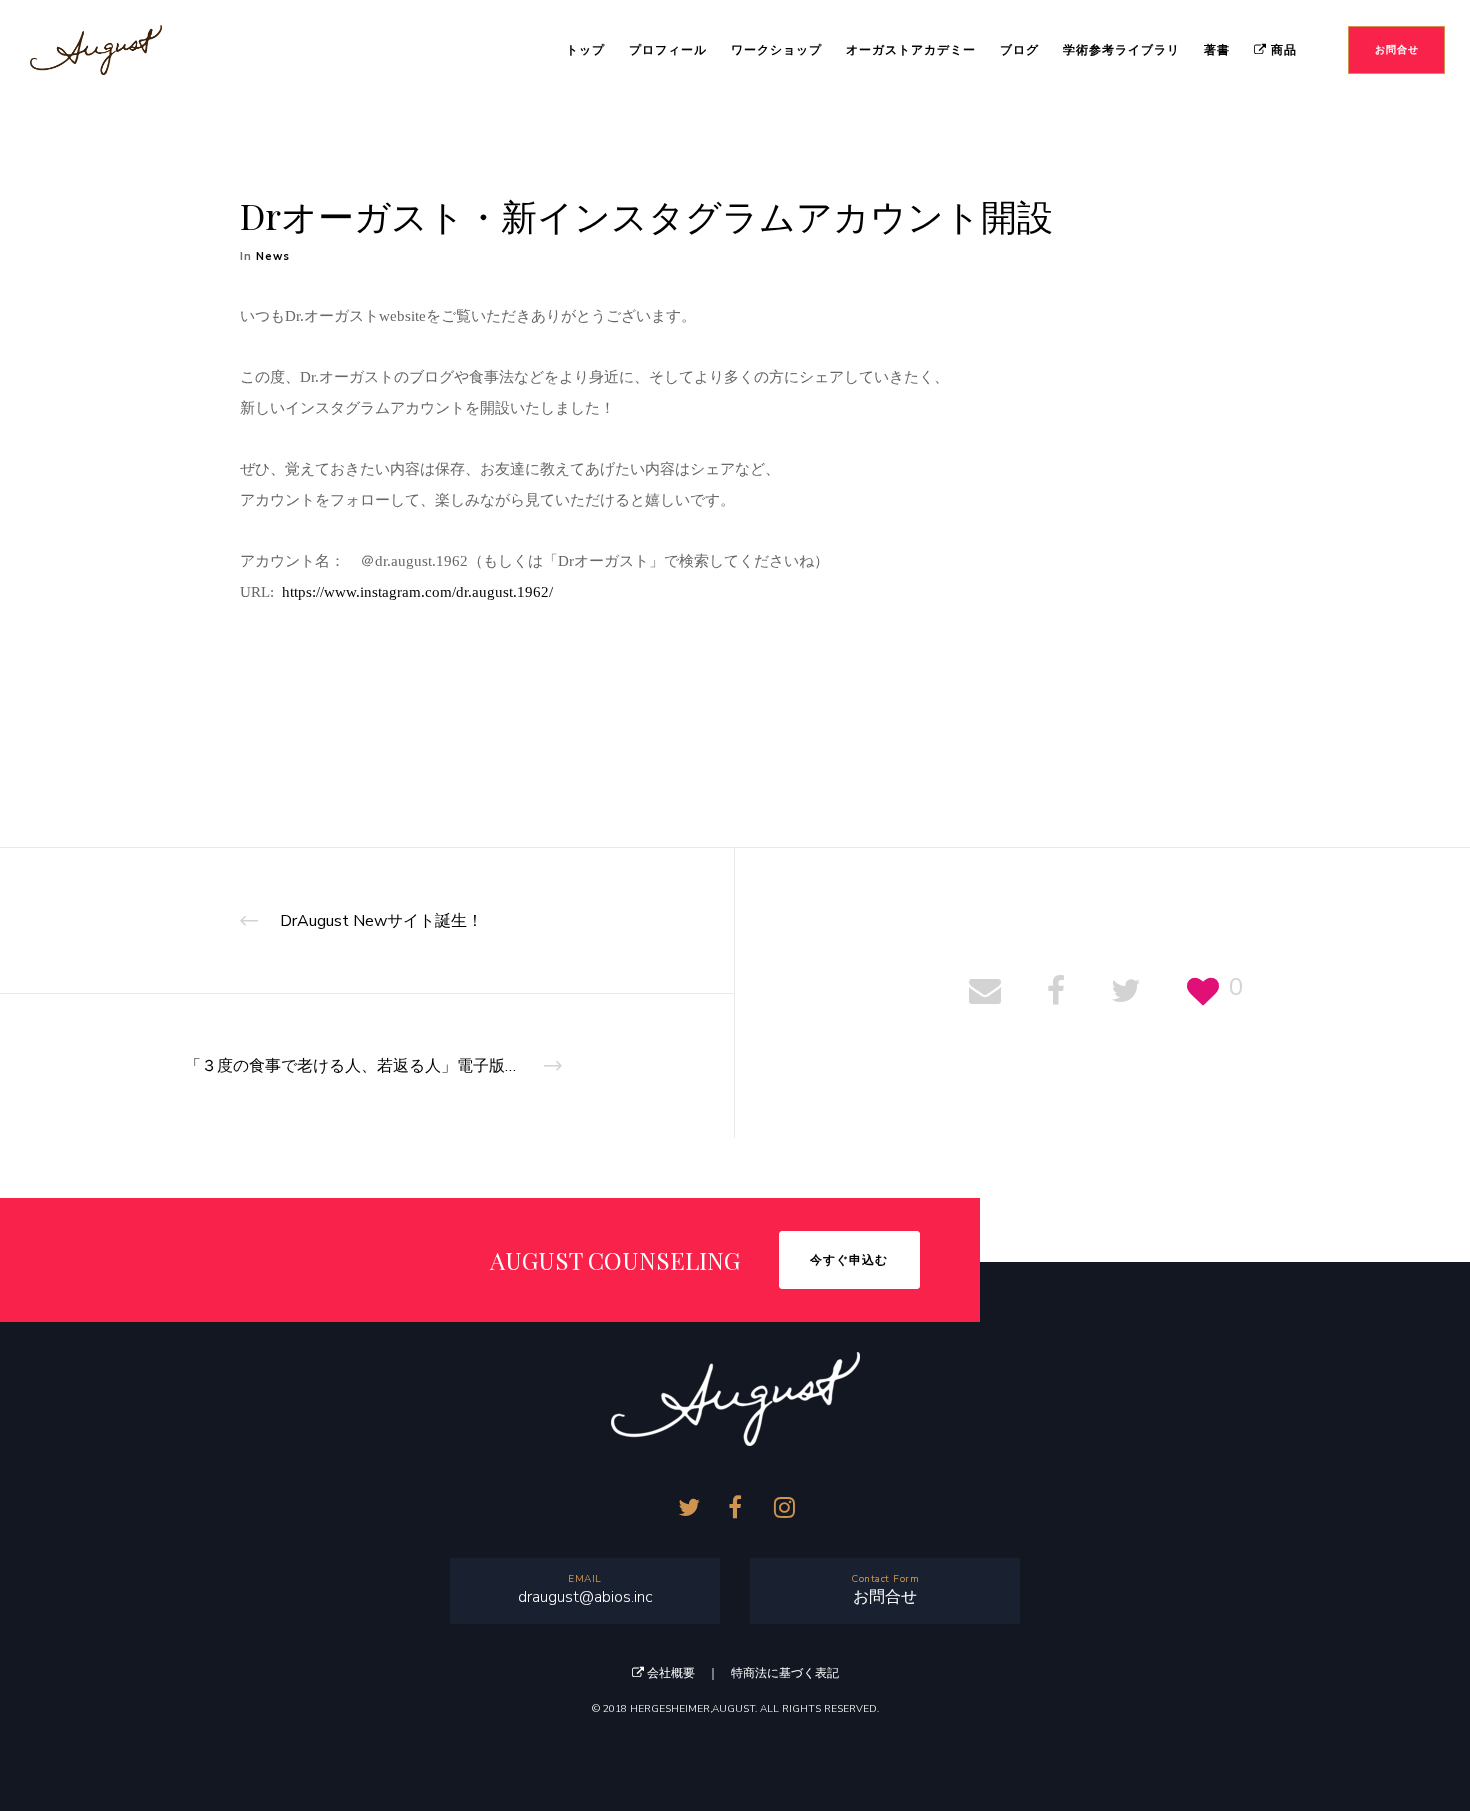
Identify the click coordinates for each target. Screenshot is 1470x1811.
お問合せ (885, 1597)
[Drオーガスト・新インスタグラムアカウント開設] (985, 993)
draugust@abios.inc (585, 1597)
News (273, 256)
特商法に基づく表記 (785, 1673)
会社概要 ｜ (687, 1673)
